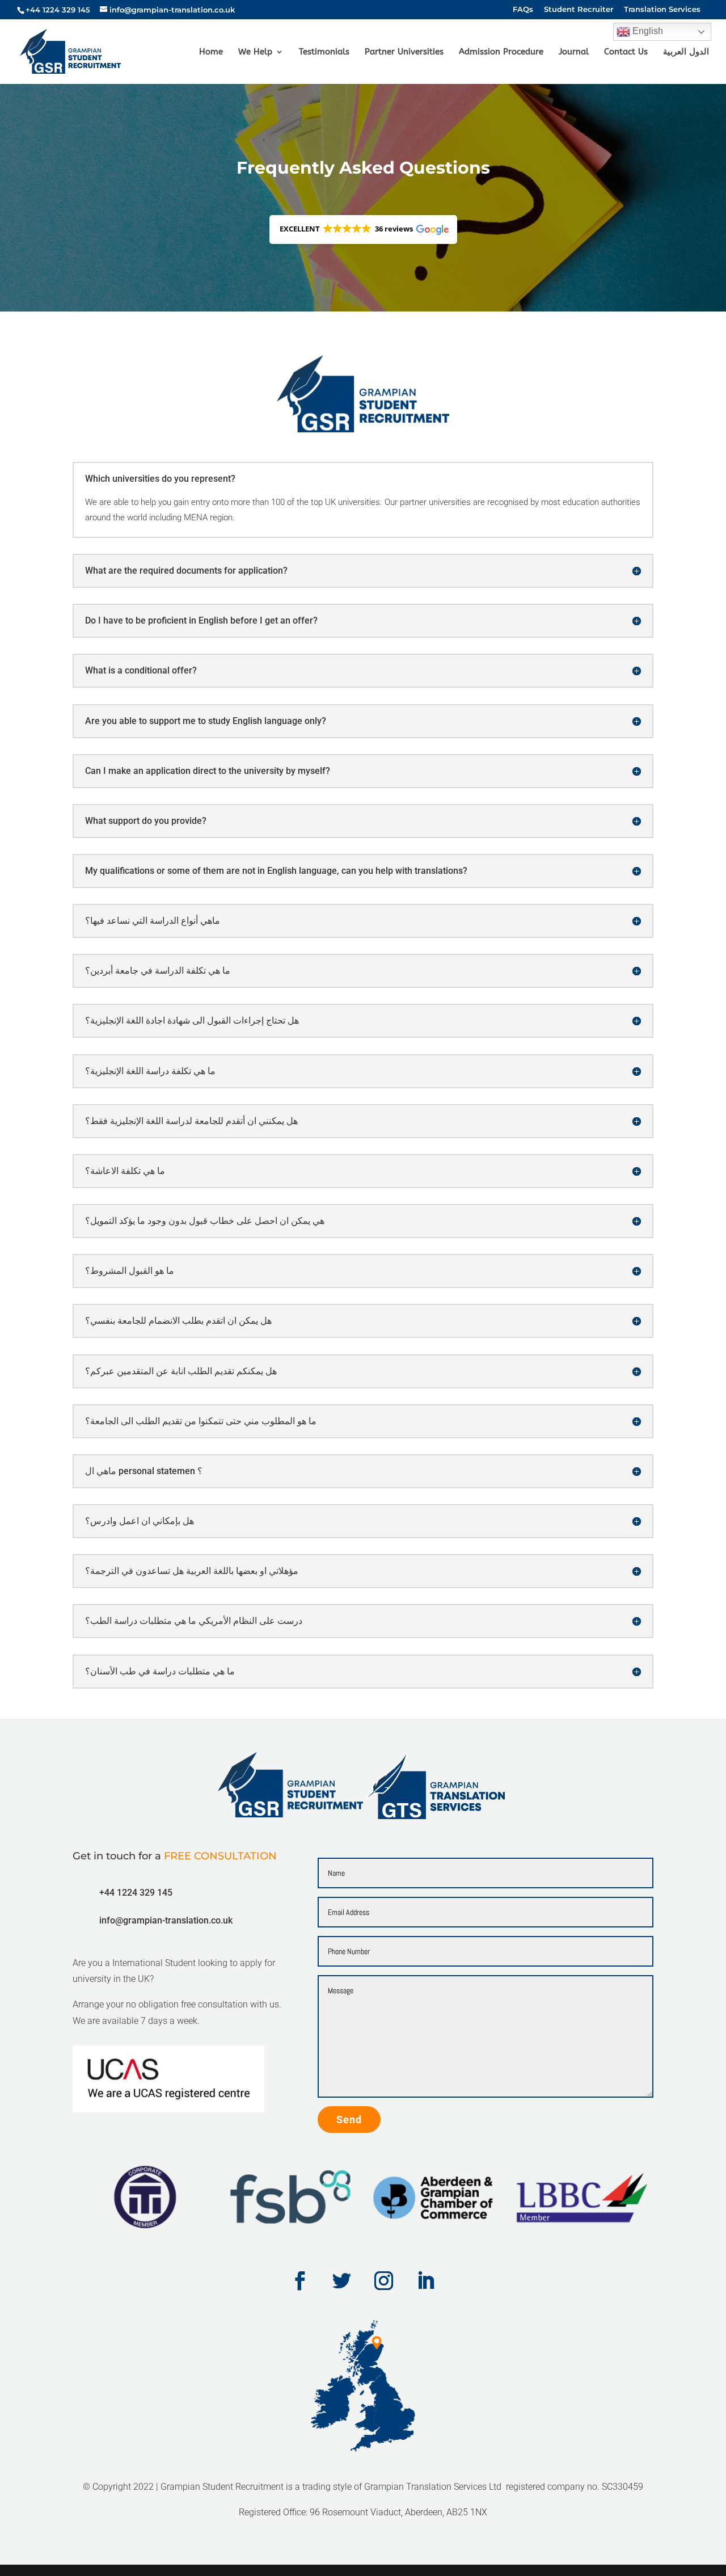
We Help (255, 52)
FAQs (523, 10)
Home (211, 52)
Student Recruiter (579, 10)
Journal (574, 52)
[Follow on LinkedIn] (426, 2281)
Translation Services (662, 10)
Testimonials (324, 52)
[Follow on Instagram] (384, 2281)
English (647, 31)
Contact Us (626, 52)
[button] (363, 230)
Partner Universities (404, 52)
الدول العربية (686, 52)
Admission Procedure (501, 52)
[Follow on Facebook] (300, 2281)
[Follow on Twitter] (342, 2281)
